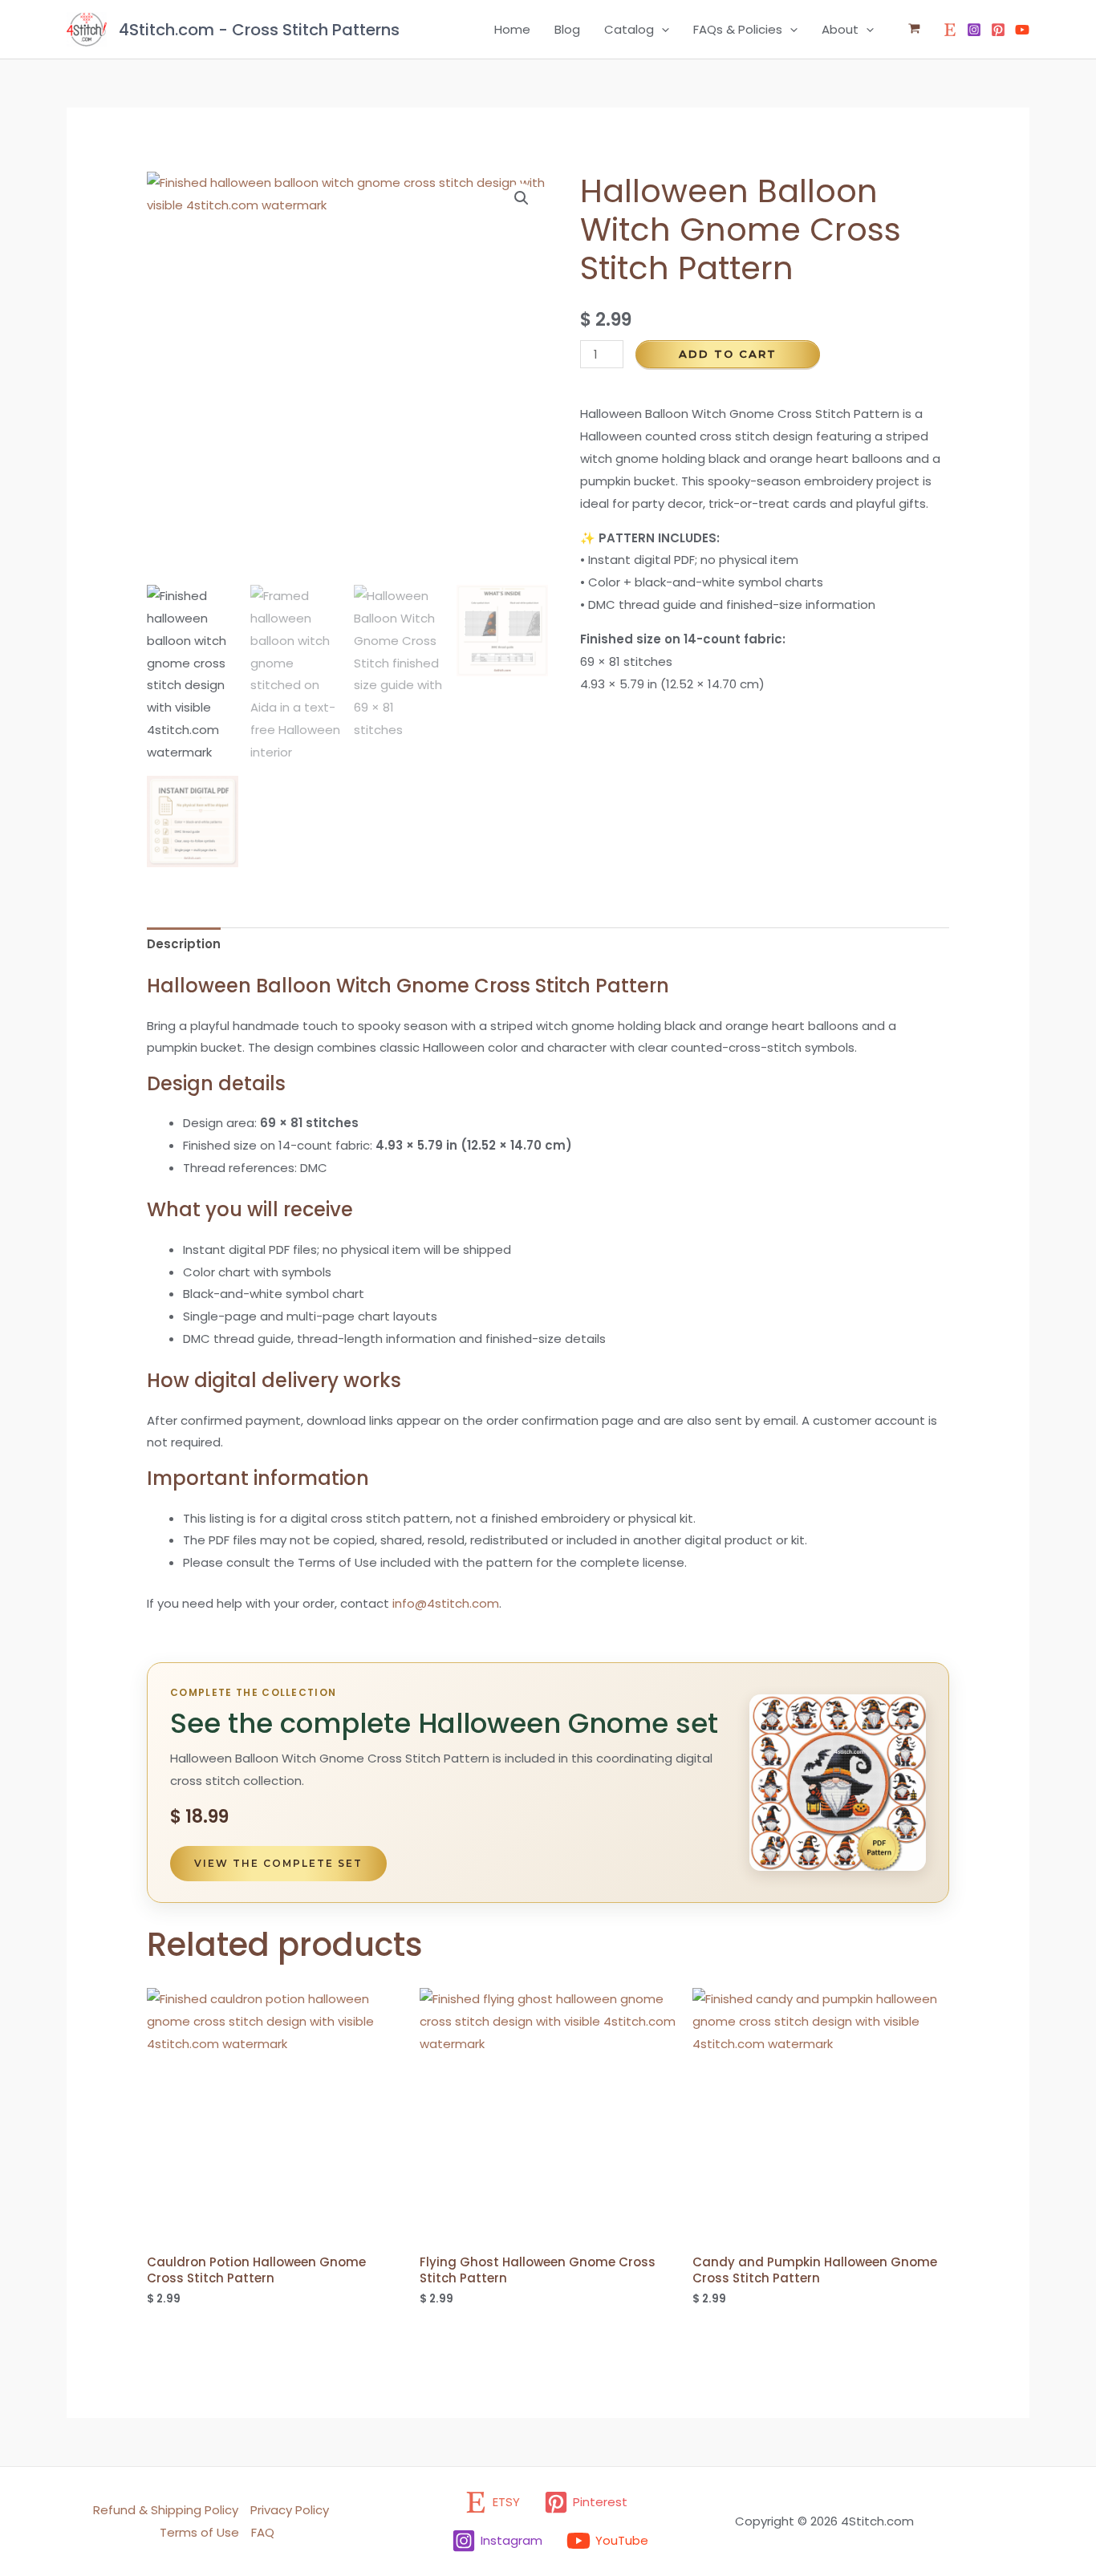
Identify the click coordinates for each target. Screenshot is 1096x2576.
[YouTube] (1022, 30)
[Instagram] (974, 30)
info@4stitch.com (446, 1603)
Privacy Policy (290, 2510)
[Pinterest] (998, 30)
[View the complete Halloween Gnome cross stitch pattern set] (838, 1783)
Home (512, 29)
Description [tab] (184, 944)
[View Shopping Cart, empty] (914, 29)
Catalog (629, 29)
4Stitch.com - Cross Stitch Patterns (259, 30)
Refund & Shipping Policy (166, 2510)
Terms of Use (199, 2532)
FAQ (263, 2532)
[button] (662, 30)
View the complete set (278, 1863)
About (840, 29)
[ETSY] (950, 30)
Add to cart (728, 354)
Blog (567, 29)
